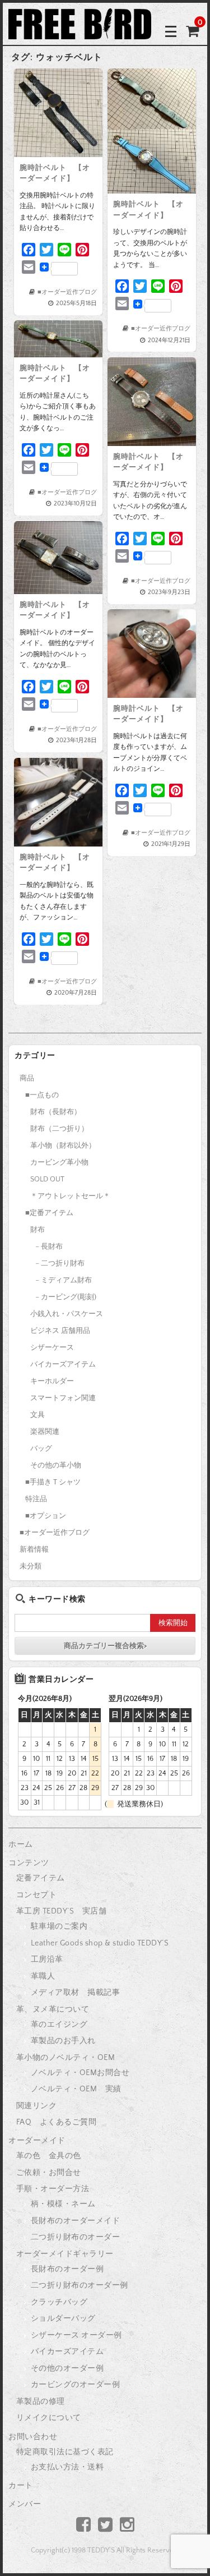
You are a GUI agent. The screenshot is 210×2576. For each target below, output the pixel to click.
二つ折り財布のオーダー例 (80, 2285)
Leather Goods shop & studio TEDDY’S (100, 1943)
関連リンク (37, 2106)
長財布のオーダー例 (67, 2269)
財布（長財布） (56, 1112)
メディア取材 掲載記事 (76, 1993)
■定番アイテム (49, 1213)
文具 (38, 1415)
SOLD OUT (47, 1179)
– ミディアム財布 (64, 1280)
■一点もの (42, 1095)
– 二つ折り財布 (60, 1263)
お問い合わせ (33, 2437)
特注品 (36, 1499)
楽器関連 (45, 1432)
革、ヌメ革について (53, 2009)
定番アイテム (41, 1878)
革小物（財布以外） (63, 1146)
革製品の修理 (41, 2402)
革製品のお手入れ (63, 2041)
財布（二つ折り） (59, 1129)
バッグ (41, 1448)
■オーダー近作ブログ (67, 292)
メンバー (25, 2504)
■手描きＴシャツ (53, 1482)
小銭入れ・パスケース (67, 1314)
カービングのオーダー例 (76, 2385)
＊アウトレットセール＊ (70, 1196)
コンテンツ (29, 1863)
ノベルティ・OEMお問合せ (80, 2073)
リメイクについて (49, 2418)
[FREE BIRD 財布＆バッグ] (80, 31)
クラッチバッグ (59, 2302)
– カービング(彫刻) (66, 1297)
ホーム (21, 1844)
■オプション (46, 1516)
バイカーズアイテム (63, 1364)
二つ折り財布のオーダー (76, 2237)
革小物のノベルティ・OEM (66, 2058)
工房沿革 (47, 1959)
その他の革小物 (56, 1465)
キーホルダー (52, 1381)
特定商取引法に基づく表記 (65, 2452)
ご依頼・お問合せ (49, 2173)
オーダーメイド (37, 2141)
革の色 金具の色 (49, 2156)
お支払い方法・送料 (67, 2467)
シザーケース (52, 1347)
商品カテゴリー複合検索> (105, 1646)
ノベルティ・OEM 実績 (76, 2089)
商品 (27, 1078)
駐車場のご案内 (59, 1926)
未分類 (31, 1566)
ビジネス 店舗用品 (60, 1331)
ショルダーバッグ (63, 2319)
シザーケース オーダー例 (76, 2335)
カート (21, 2486)
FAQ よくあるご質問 (57, 2122)
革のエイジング (59, 2025)
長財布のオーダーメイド (76, 2221)
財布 (38, 1230)
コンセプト (37, 1895)
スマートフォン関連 (63, 1398)
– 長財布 (49, 1246)
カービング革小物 (59, 1162)
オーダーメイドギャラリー (65, 2254)
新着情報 (34, 1549)
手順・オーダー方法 (53, 2189)
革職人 (43, 1976)
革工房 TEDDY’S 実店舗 (62, 1911)
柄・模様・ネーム (63, 2204)
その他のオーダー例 (67, 2368)
